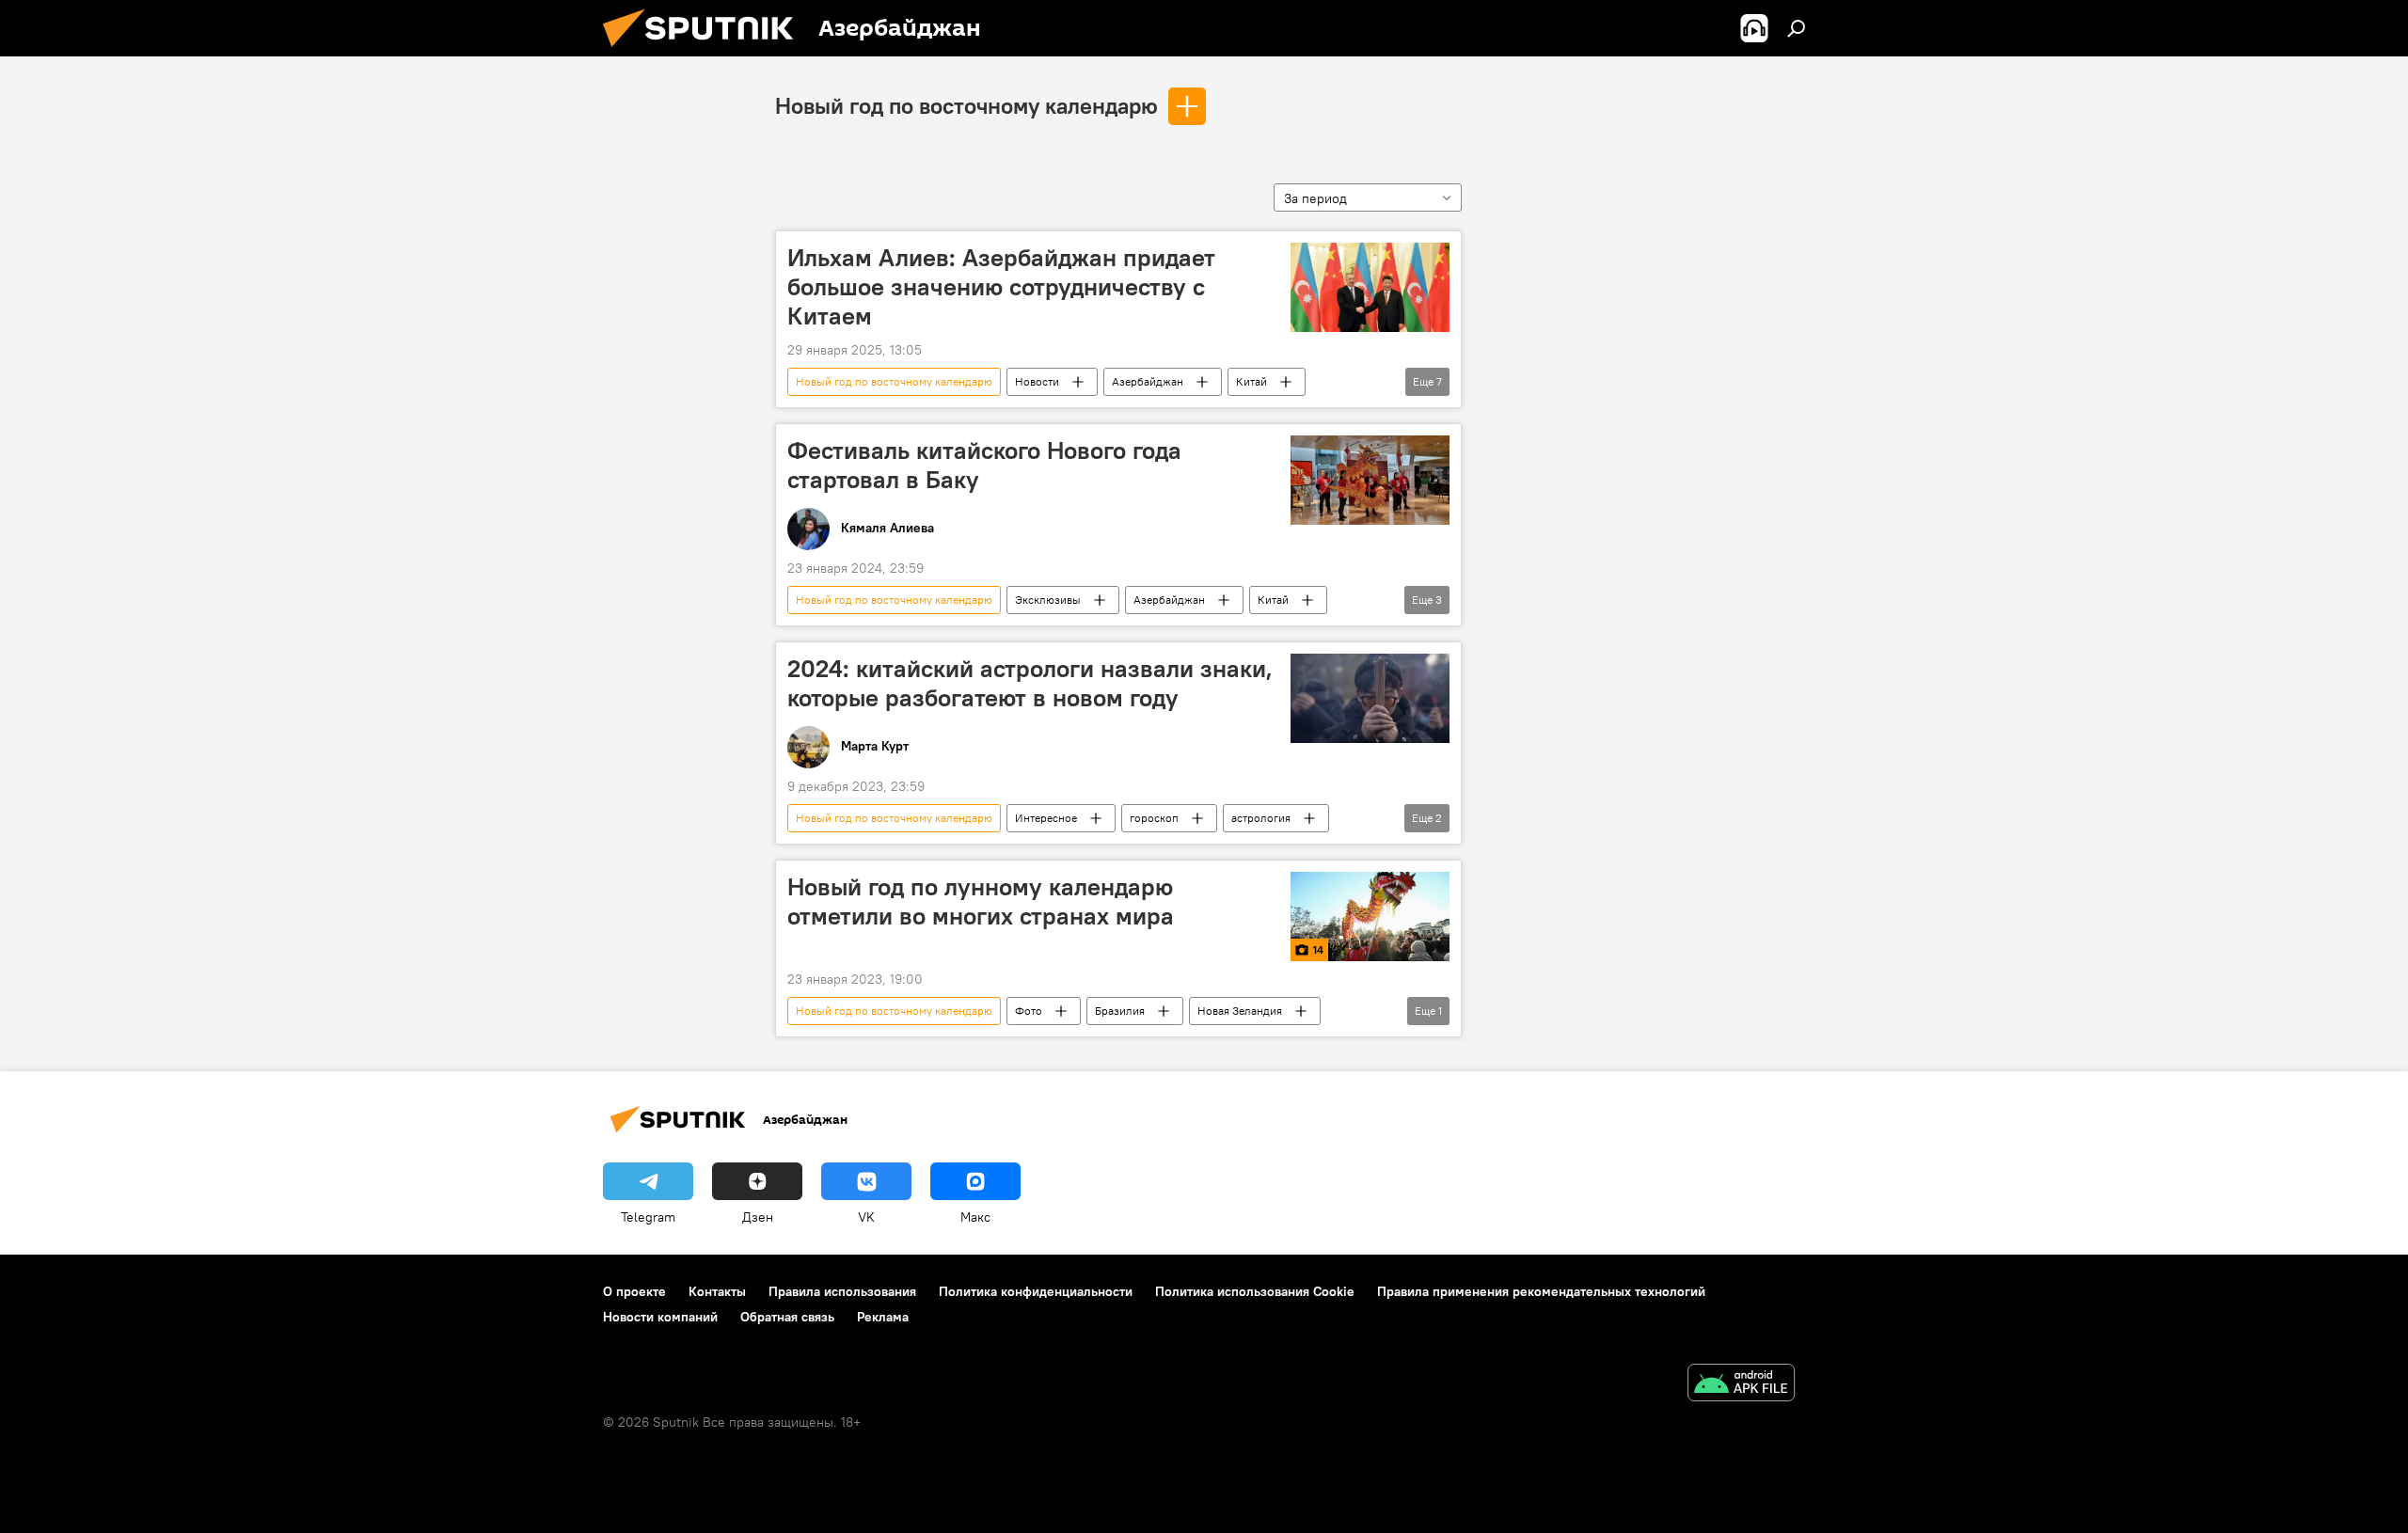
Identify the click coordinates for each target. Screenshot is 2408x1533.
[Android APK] (1741, 1385)
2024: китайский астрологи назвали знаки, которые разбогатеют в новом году (1030, 683)
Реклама (883, 1317)
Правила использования (842, 1291)
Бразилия (1120, 1011)
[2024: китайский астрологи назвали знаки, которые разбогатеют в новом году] (1370, 698)
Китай (1252, 381)
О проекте (634, 1291)
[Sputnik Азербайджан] (705, 52)
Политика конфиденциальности (1036, 1291)
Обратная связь (787, 1317)
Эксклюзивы (1048, 600)
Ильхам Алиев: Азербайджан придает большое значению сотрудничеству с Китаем (1001, 287)
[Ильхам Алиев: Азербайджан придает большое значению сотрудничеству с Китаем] (1370, 287)
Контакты (717, 1291)
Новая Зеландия (1240, 1011)
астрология (1261, 818)
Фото (1029, 1011)
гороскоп (1154, 818)
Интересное (1046, 818)
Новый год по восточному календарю (966, 105)
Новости (1037, 381)
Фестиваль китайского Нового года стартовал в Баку (984, 465)
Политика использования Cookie (1255, 1291)
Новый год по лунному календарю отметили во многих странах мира (981, 901)
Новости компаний (660, 1317)
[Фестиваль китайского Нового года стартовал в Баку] (1370, 480)
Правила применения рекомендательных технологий (1541, 1291)
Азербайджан (1148, 381)
